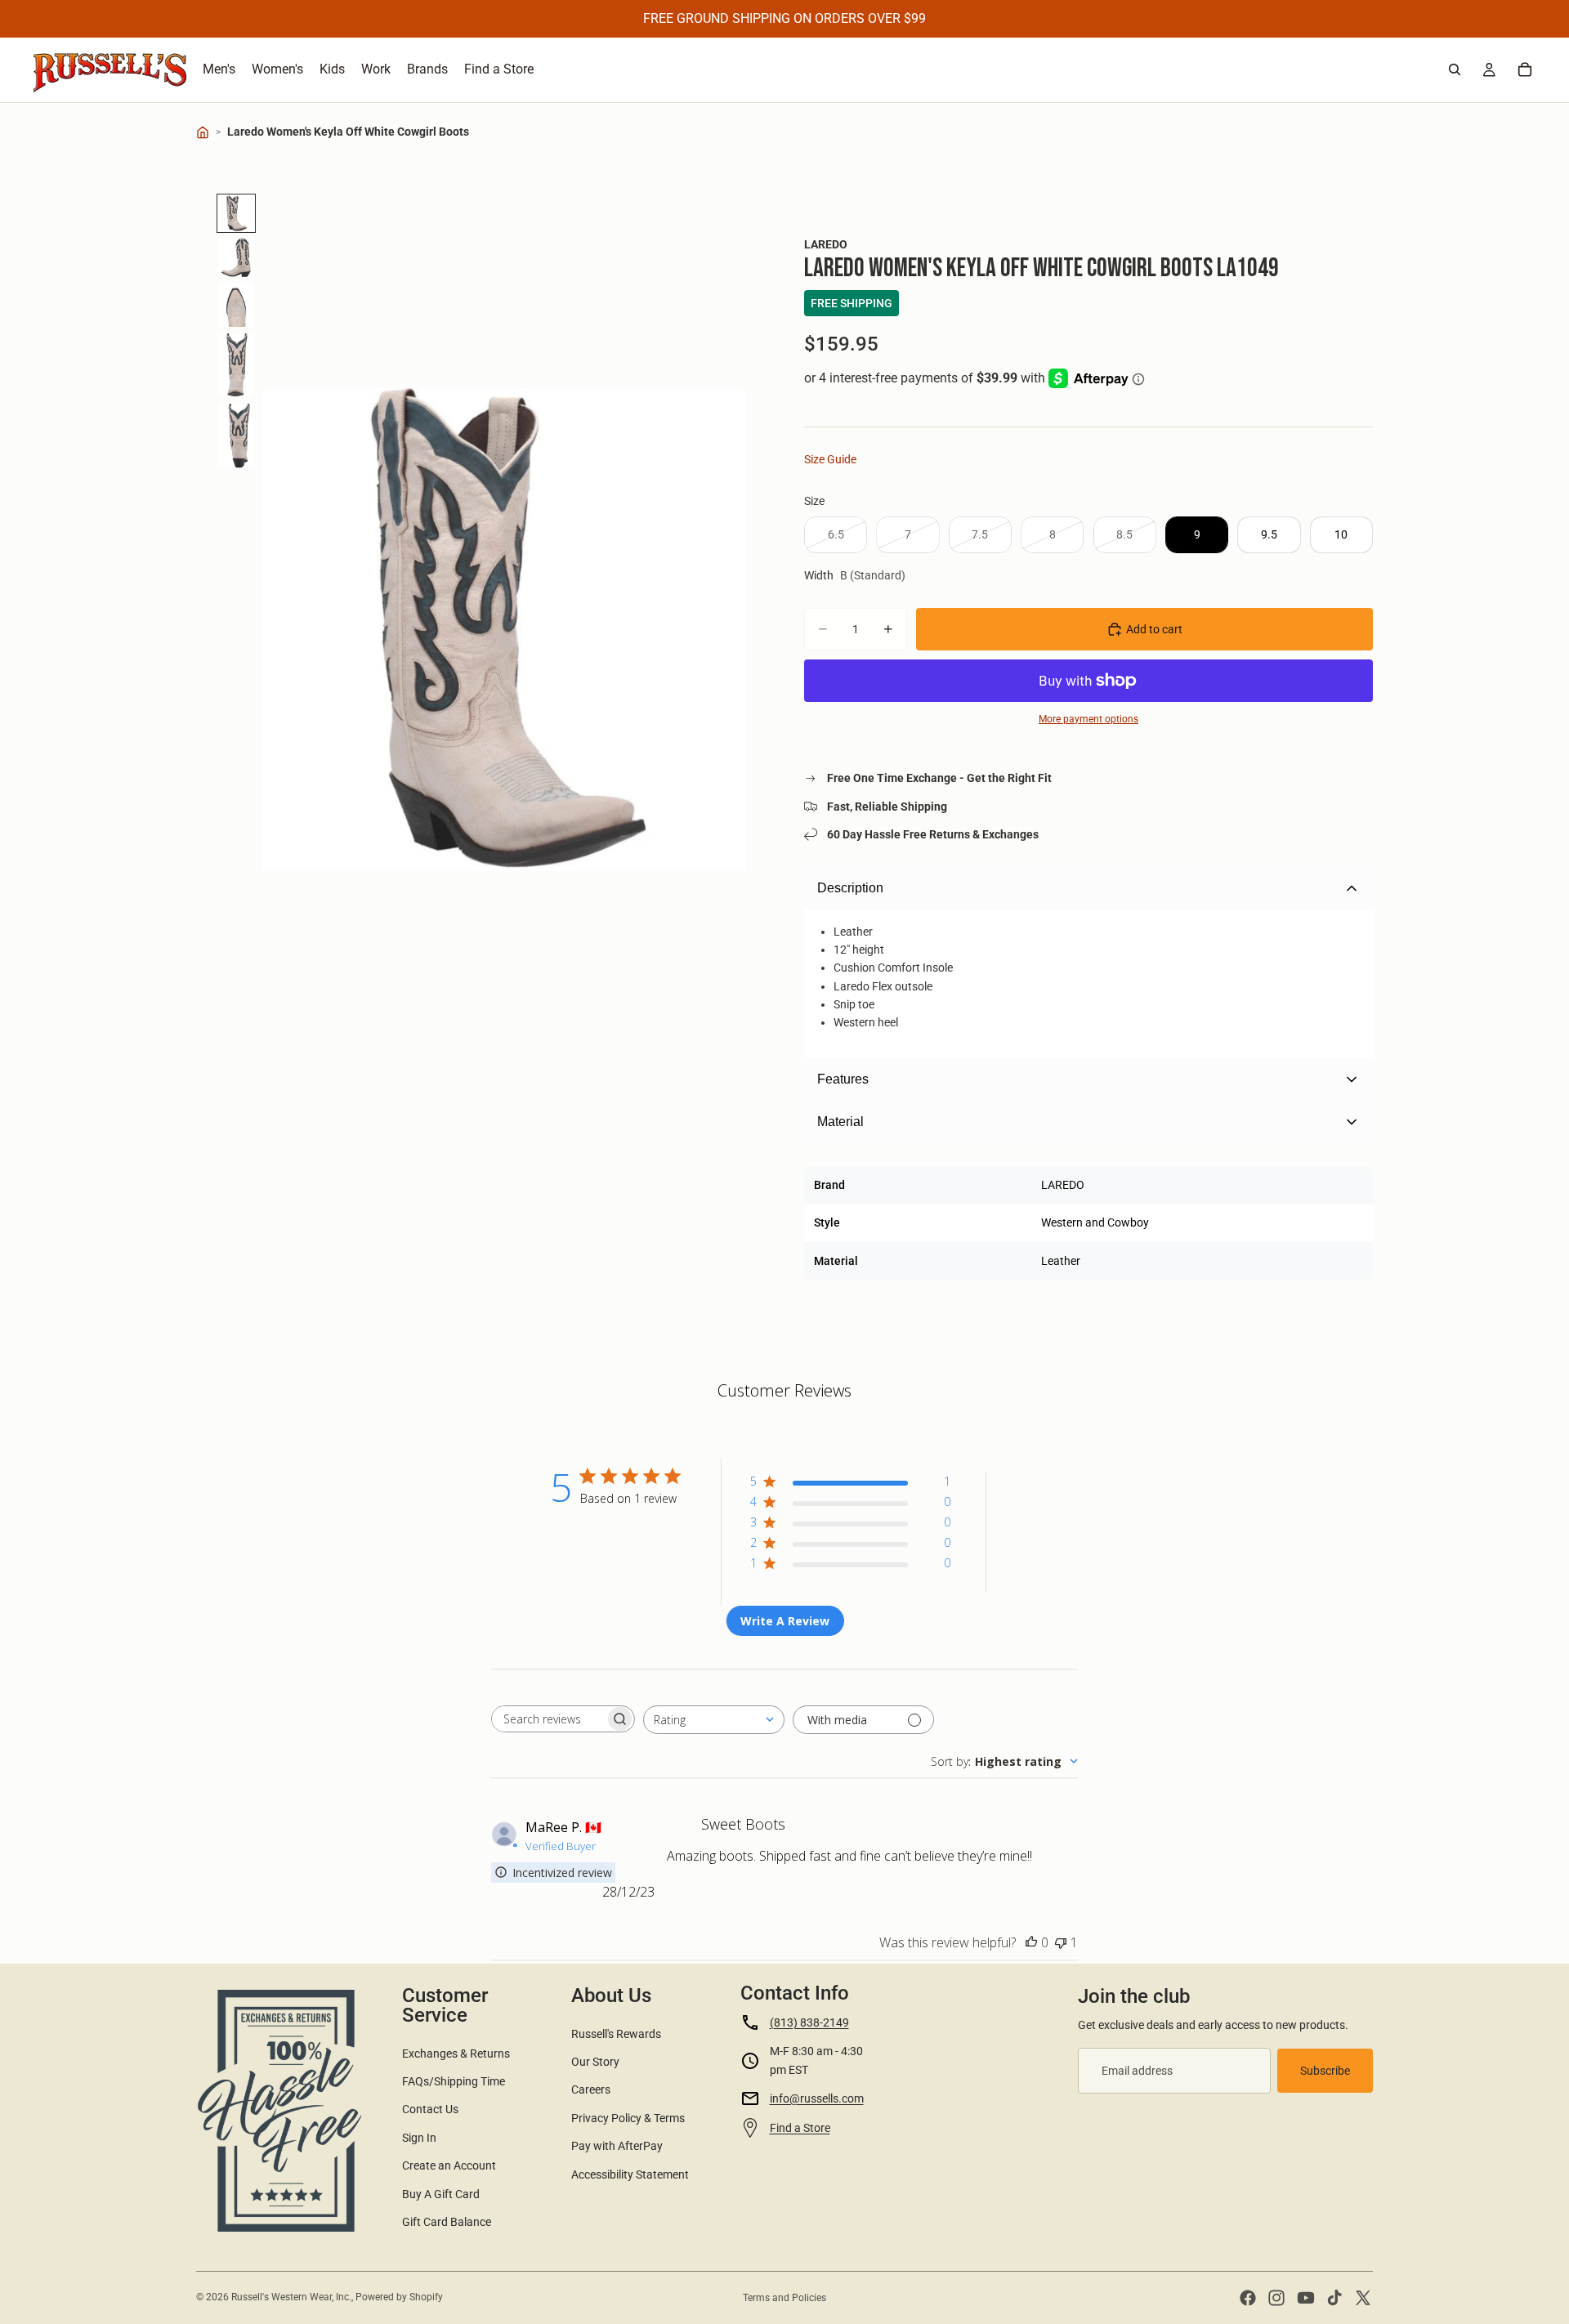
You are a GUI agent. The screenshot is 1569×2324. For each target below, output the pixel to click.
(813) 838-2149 (809, 2022)
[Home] (203, 132)
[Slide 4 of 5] (236, 365)
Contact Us (430, 2109)
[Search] (1455, 69)
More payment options (1088, 719)
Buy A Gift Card (441, 2194)
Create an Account (449, 2165)
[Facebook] (1248, 2298)
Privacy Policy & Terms (628, 2118)
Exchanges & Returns (456, 2054)
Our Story (595, 2062)
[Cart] (1525, 69)
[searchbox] (548, 1719)
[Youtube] (1306, 2298)
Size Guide (830, 459)
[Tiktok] (1334, 2298)
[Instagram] (1276, 2298)
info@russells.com (817, 2098)
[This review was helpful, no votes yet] (1031, 1942)
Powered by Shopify (399, 2297)
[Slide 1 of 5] (236, 213)
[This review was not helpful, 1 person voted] (1061, 1942)
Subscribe (1325, 2071)
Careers (591, 2089)
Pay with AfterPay (617, 2146)
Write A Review (785, 1621)
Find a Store (800, 2128)
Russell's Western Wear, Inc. (291, 2297)
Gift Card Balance (447, 2222)
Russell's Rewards (616, 2034)
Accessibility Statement (630, 2174)
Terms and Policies (784, 2298)
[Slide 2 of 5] (236, 257)
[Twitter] (1363, 2298)
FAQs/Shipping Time (454, 2081)
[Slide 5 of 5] (236, 436)
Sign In (419, 2138)
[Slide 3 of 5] (236, 306)
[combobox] (714, 1720)
